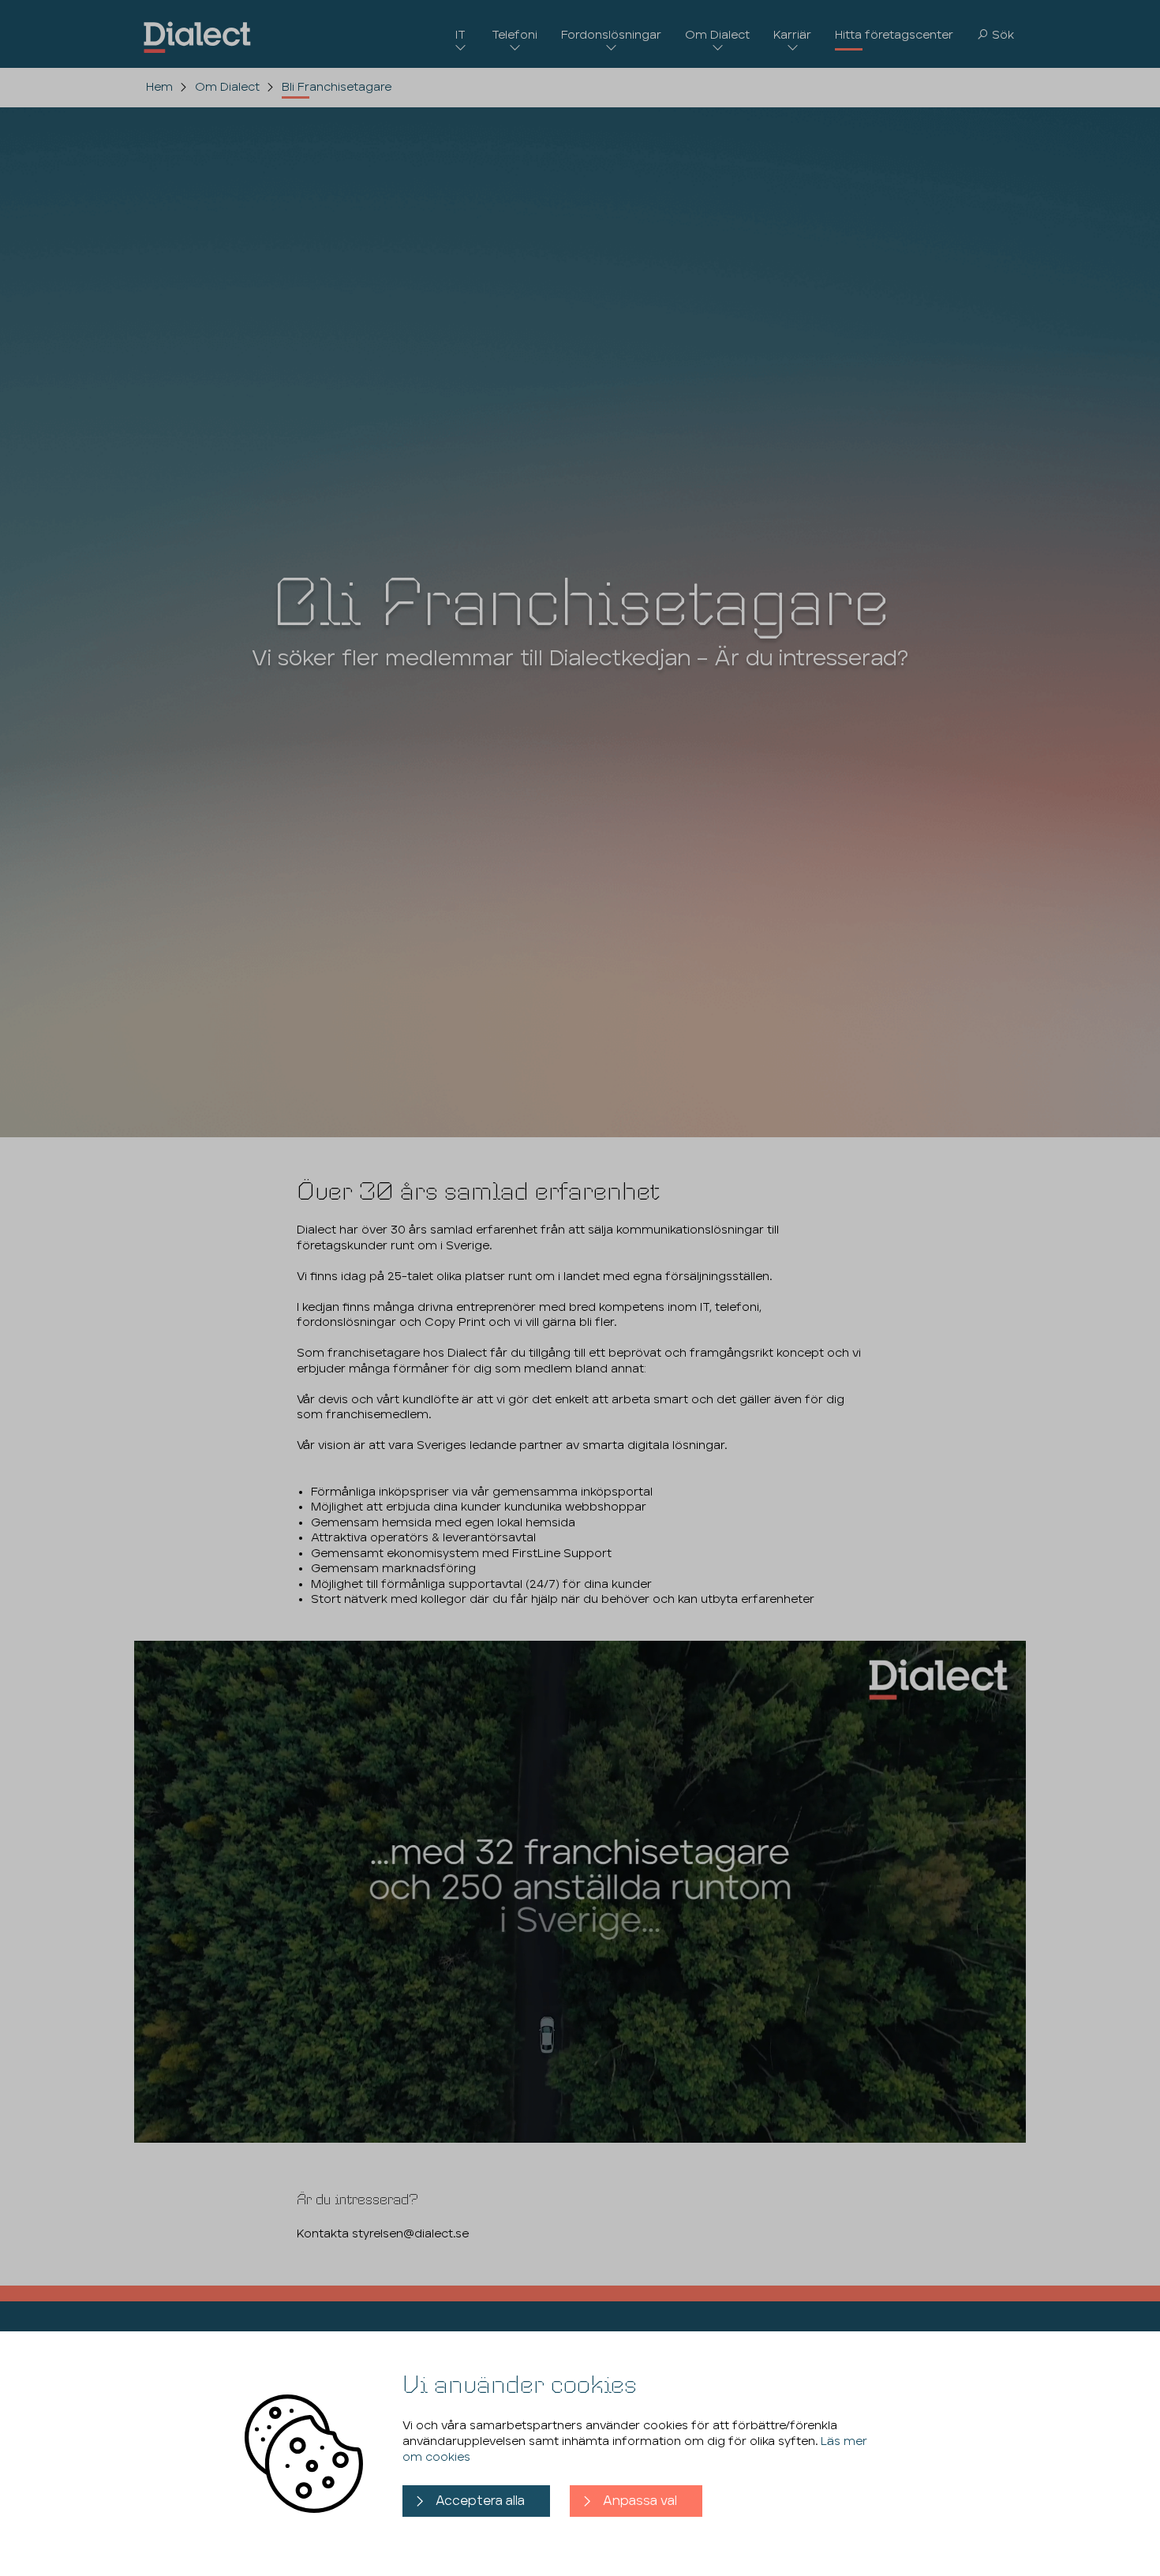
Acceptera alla (480, 2501)
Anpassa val (640, 2501)
